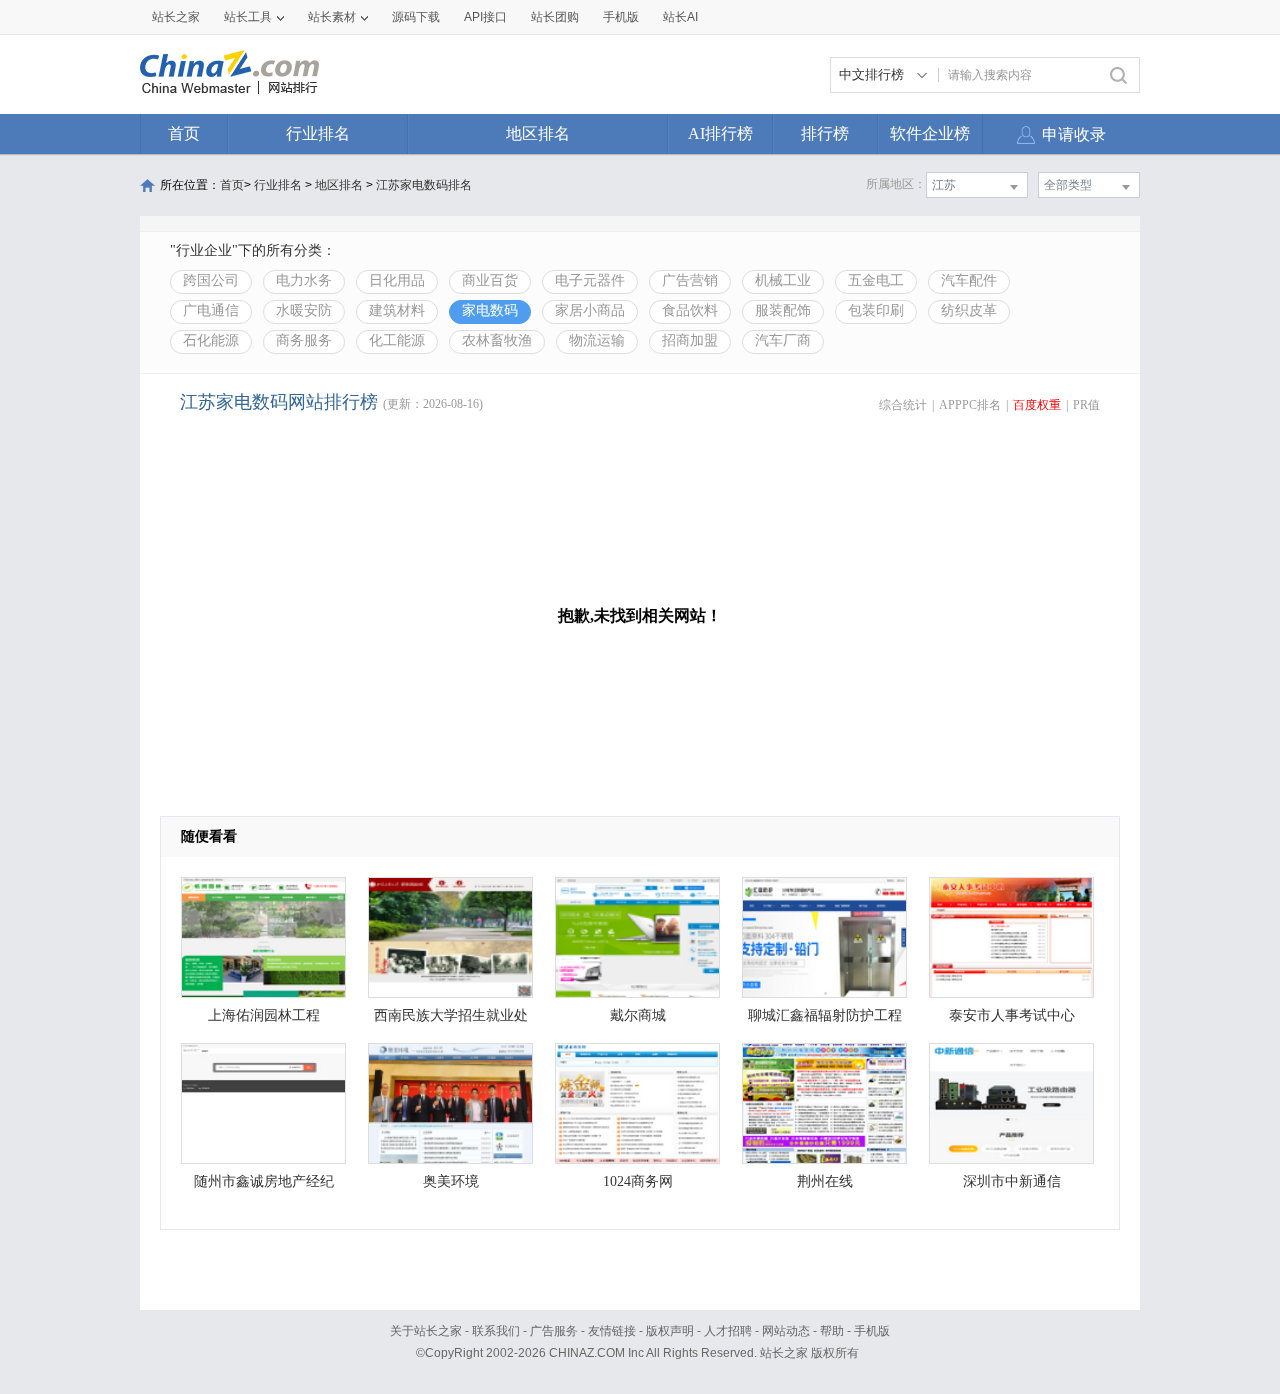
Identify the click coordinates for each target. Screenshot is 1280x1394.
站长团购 (555, 17)
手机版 (872, 1331)
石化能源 (211, 340)
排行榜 (825, 133)
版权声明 (670, 1331)
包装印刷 (876, 310)
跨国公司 (211, 280)
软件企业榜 (930, 133)
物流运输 (597, 340)
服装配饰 (783, 310)
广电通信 (211, 310)
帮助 (832, 1331)
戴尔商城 (638, 1015)
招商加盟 (690, 340)
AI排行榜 (720, 133)
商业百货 (490, 280)
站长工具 (248, 17)
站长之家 (176, 17)
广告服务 (554, 1331)
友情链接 (612, 1331)
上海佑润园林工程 (264, 1015)
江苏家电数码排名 (424, 185)
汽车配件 (969, 280)
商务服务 (304, 340)
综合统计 (903, 405)
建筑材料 (397, 310)
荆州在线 (825, 1181)
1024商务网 (638, 1181)
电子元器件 (590, 280)
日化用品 (397, 280)
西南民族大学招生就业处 (451, 1015)
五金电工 (876, 280)
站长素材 (332, 17)
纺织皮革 (969, 310)
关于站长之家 (426, 1331)
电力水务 (304, 280)
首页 (184, 133)
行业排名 (318, 133)
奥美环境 (451, 1181)
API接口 (485, 17)
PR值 (1086, 405)
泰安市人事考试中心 (1012, 1015)
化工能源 (397, 340)
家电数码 (490, 310)
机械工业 (783, 280)
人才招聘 (728, 1331)
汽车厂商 (783, 340)
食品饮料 (690, 310)
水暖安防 (304, 310)
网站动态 (786, 1331)
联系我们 (496, 1331)
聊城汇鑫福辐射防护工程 (825, 1015)
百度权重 (1037, 405)
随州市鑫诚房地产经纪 (264, 1181)
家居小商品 (590, 310)
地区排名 (538, 133)
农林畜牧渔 (497, 340)
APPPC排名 (970, 405)
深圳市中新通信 (1012, 1181)
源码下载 (416, 17)
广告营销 (690, 280)
